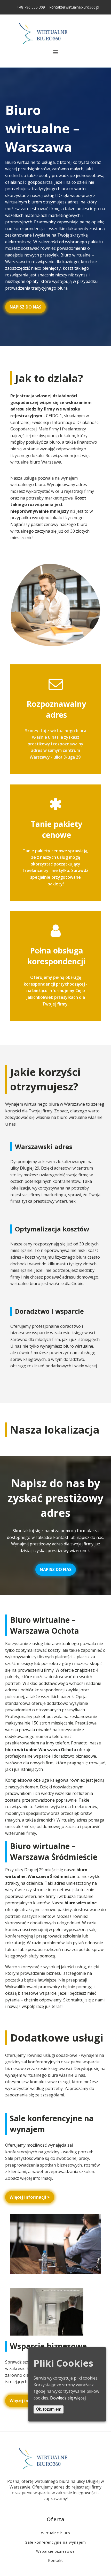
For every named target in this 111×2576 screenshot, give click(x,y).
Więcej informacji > (30, 2197)
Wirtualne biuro (56, 2533)
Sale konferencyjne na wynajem (56, 2542)
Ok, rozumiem (49, 2409)
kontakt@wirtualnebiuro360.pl (74, 7)
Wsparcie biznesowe (55, 2551)
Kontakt (55, 2560)
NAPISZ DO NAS (25, 307)
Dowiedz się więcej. (68, 2398)
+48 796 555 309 (31, 7)
